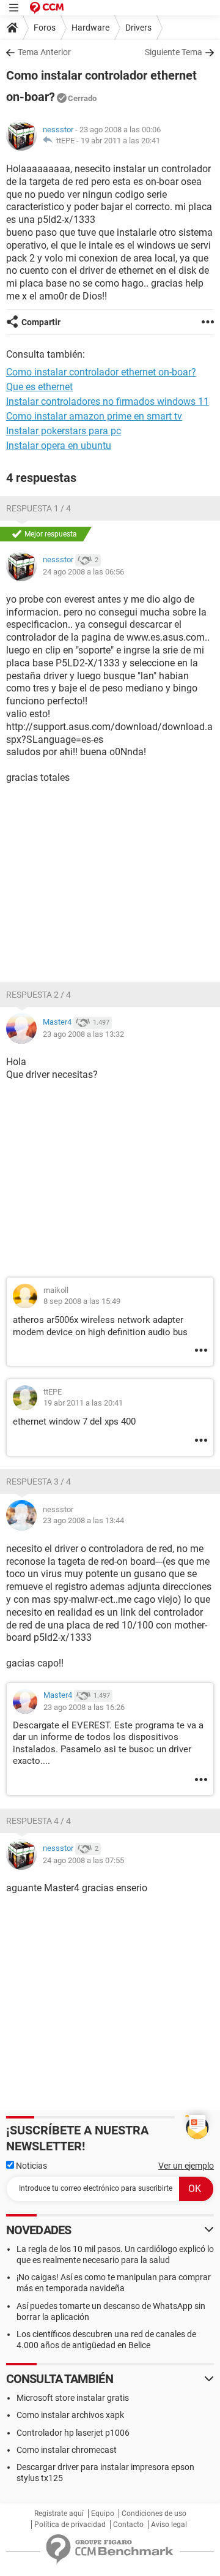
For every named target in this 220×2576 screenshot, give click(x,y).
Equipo (103, 2514)
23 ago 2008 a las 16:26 (84, 1707)
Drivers (138, 28)
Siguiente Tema (174, 52)
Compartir (41, 322)
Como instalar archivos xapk (70, 2415)
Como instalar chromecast (67, 2450)
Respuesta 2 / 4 (38, 995)
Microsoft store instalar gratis (73, 2398)
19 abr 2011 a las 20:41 (120, 141)
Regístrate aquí (59, 2514)
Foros (45, 28)
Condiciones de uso (154, 2514)
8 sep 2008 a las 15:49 (82, 1301)
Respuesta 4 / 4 (38, 1821)
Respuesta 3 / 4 (38, 1482)
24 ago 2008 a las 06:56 (83, 572)
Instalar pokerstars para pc (64, 431)
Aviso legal (169, 2525)
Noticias (31, 2166)
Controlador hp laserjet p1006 (73, 2433)
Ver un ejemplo (186, 2166)
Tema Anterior (44, 52)
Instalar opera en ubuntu (59, 446)
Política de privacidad (70, 2525)
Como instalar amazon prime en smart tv (94, 416)
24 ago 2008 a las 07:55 (83, 1860)
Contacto (128, 2525)
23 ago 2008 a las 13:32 (83, 1034)
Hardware (90, 28)
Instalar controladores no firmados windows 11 (108, 401)
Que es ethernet (39, 387)
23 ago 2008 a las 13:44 (83, 1520)
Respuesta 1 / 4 (38, 508)
